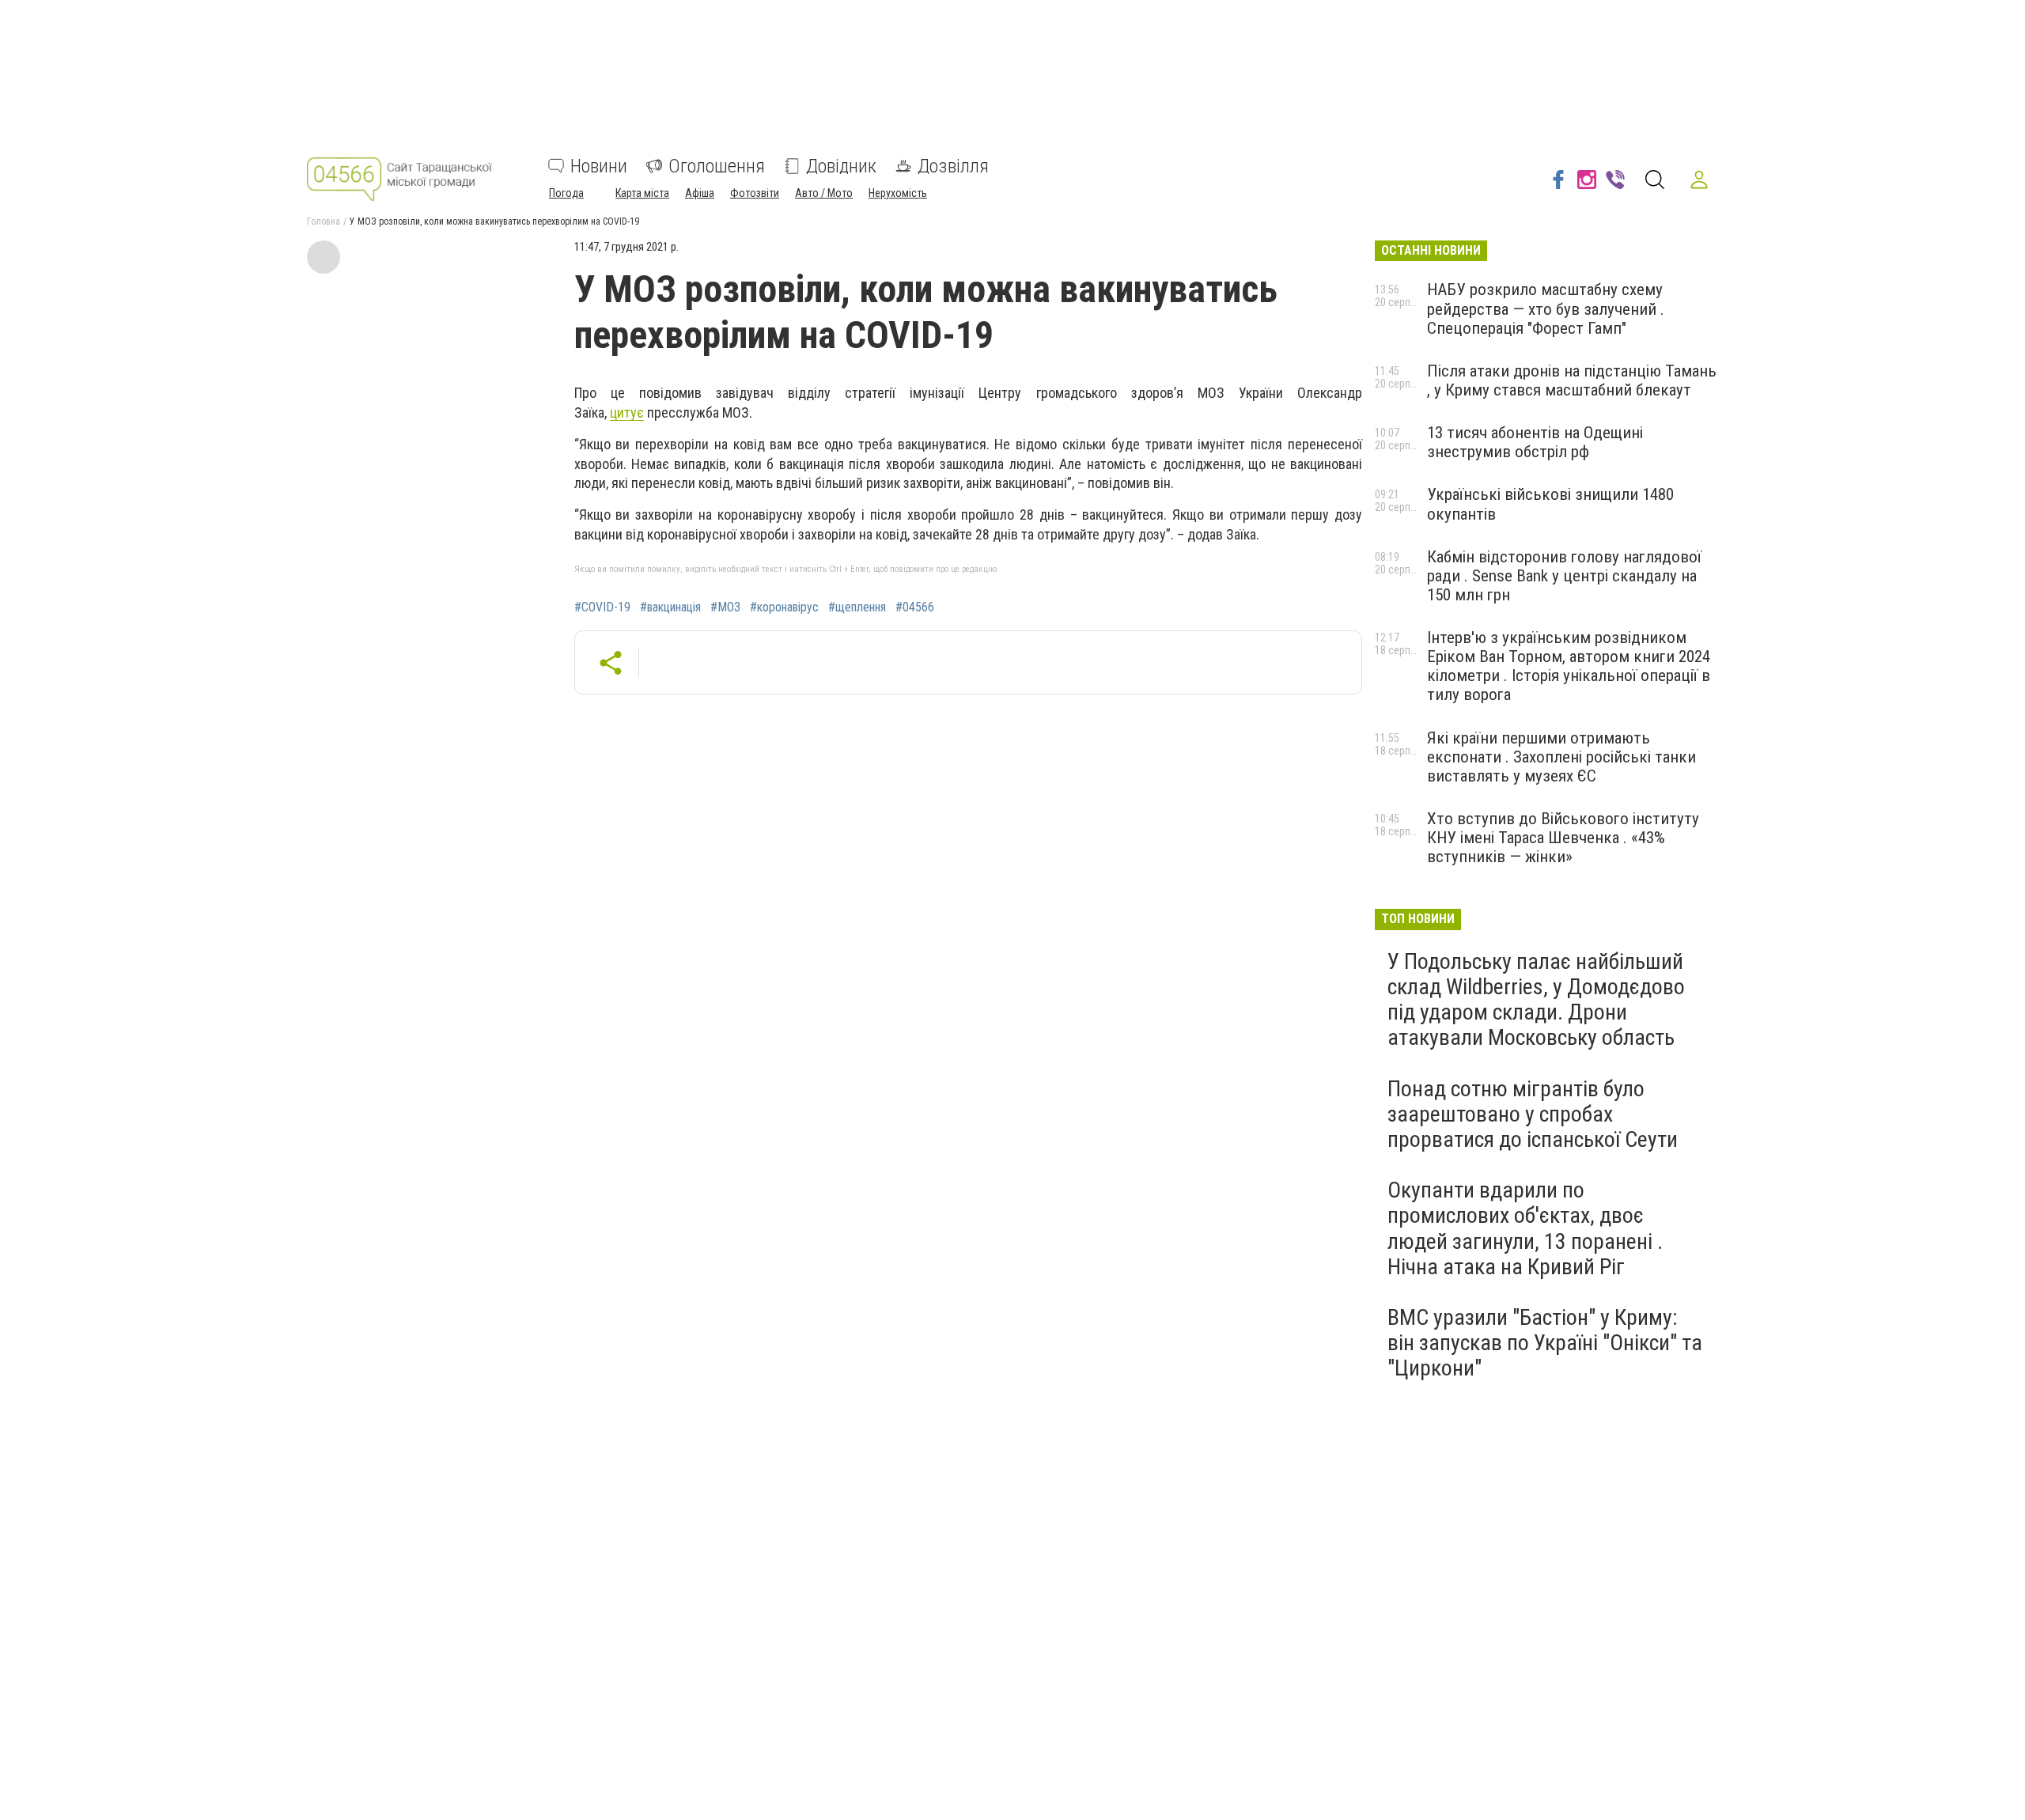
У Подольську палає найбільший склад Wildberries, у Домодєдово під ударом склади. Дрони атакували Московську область (1536, 1000)
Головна (324, 221)
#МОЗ (725, 607)
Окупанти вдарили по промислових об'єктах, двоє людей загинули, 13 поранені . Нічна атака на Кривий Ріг (1525, 1228)
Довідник (841, 166)
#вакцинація (670, 607)
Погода (566, 193)
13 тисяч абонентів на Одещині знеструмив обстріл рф (1535, 442)
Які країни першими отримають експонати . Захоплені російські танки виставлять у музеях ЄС (1561, 757)
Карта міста (642, 193)
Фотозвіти (755, 193)
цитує (627, 412)
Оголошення (717, 166)
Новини (599, 166)
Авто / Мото (824, 193)
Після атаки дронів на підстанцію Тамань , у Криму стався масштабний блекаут (1572, 380)
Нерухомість (898, 193)
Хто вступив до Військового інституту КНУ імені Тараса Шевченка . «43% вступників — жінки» (1563, 838)
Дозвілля (953, 166)
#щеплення (857, 607)
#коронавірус (784, 607)
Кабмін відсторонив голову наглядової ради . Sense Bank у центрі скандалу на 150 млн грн (1564, 576)
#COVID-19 (602, 607)
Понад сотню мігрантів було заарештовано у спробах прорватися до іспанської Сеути (1533, 1114)
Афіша (700, 193)
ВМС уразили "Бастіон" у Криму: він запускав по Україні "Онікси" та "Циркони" (1545, 1343)
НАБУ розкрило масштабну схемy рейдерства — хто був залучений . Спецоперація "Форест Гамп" (1546, 308)
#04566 (915, 607)
